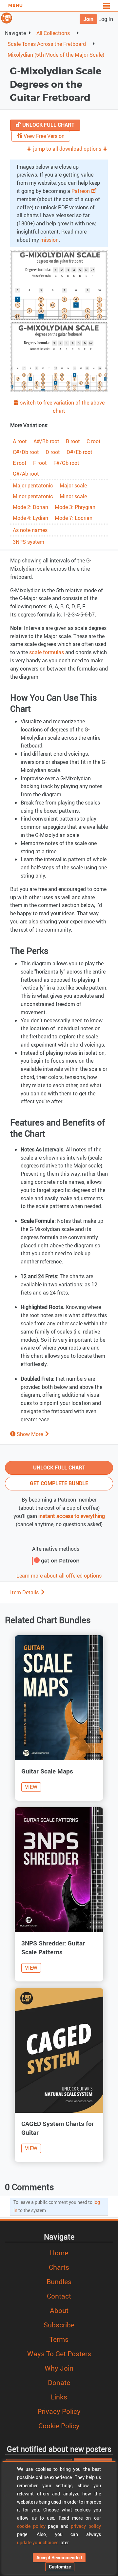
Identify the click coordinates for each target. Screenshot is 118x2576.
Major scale (73, 485)
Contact (59, 2296)
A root (20, 441)
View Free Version (43, 136)
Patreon (81, 191)
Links (59, 2397)
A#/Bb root (46, 441)
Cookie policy (59, 2426)
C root (94, 441)
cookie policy (31, 2526)
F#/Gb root (66, 463)
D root (53, 452)
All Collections (53, 33)
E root (20, 463)
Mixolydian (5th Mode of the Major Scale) (56, 55)
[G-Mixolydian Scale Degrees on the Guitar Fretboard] (59, 285)
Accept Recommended (59, 2557)
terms (59, 2339)
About (59, 2310)
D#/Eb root (79, 452)
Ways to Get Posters (59, 2354)
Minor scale (73, 496)
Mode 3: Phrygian (75, 507)
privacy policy (86, 2526)
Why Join (59, 2368)
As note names (30, 530)
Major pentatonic (33, 485)
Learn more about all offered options (59, 1576)
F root (40, 463)
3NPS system (29, 542)
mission (49, 240)
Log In (106, 19)
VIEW (31, 1787)
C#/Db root (26, 452)
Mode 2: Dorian (30, 507)
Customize (60, 2567)
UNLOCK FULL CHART (48, 125)
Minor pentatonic (33, 496)
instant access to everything (72, 1516)
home (59, 2253)
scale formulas (47, 652)
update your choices (38, 2542)
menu (16, 6)
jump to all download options (67, 149)
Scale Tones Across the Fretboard (47, 44)
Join (88, 19)
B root (73, 441)
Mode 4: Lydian (30, 518)
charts (59, 2267)
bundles (59, 2282)
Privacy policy (59, 2411)
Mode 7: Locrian (74, 518)
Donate (59, 2382)
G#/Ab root (26, 474)
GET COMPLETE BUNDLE (59, 1483)
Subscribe (59, 2325)
